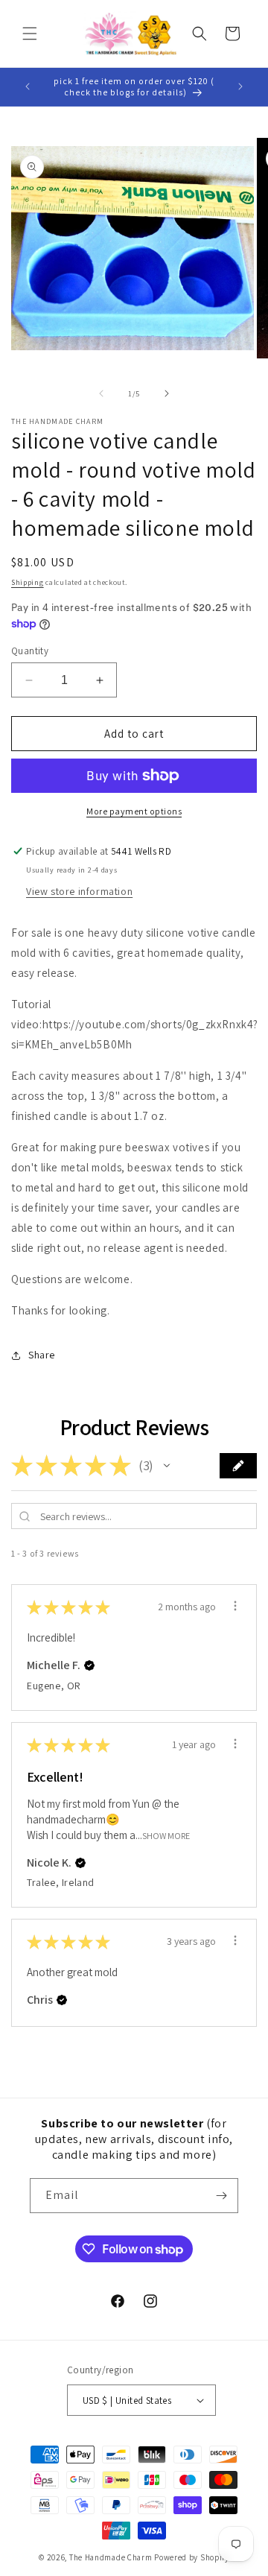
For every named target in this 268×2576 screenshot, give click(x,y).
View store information (79, 891)
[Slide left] (101, 393)
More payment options (134, 811)
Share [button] (42, 1355)
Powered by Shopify (192, 2557)
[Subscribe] (221, 2196)
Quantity (30, 651)
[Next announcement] (240, 86)
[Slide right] (167, 393)
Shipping (28, 582)
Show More (166, 1835)
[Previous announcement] (28, 86)
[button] (30, 34)
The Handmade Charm (111, 2557)
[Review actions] (235, 1606)
